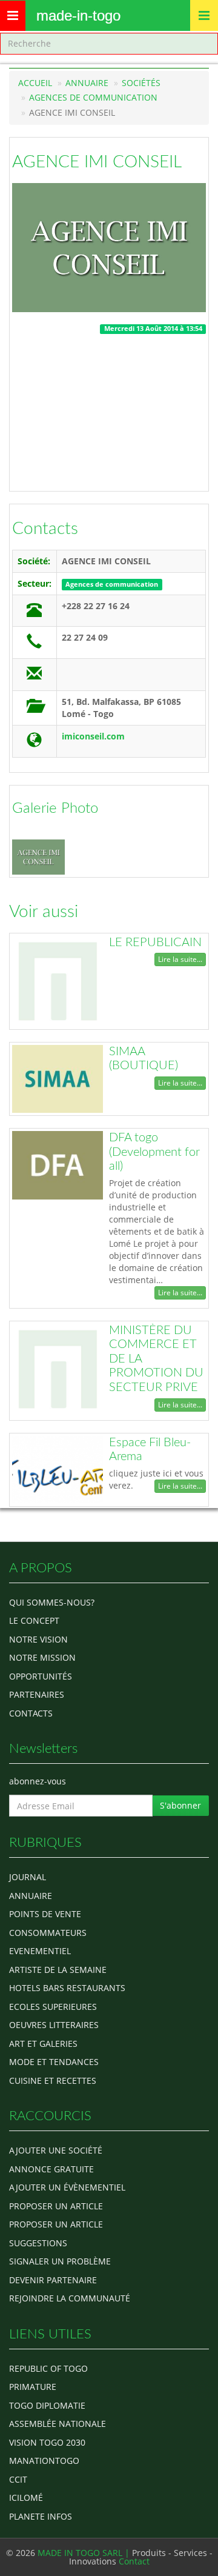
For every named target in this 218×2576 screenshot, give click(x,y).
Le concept (34, 1620)
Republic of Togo (48, 2368)
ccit (18, 2479)
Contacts (45, 529)
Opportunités (41, 1676)
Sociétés (141, 83)
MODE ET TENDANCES (54, 2062)
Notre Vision (38, 1639)
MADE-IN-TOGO (78, 15)
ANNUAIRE (31, 1896)
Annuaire (87, 83)
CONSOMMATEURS (48, 1933)
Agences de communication (93, 97)
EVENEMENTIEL (40, 1951)
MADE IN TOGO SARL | (85, 2553)
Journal (28, 1877)
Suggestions (38, 2243)
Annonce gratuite (51, 2169)
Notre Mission (42, 1657)
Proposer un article (56, 2206)
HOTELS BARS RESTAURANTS (67, 1988)
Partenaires (37, 1694)
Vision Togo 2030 (47, 2442)
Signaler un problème (60, 2261)
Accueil (35, 83)
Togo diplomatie (47, 2405)
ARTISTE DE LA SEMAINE (58, 1970)
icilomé (26, 2498)
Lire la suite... (180, 959)
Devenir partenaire (53, 2280)
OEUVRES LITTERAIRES (54, 2025)
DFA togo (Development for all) (154, 1152)
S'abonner (180, 1805)
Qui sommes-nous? (52, 1602)
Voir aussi (44, 912)
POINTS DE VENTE (45, 1914)
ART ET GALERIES (43, 2044)
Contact (134, 2561)
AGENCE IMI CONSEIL (97, 162)
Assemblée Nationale (58, 2424)
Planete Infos (41, 2516)
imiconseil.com (93, 736)
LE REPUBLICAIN (155, 943)
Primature (33, 2387)
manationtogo (44, 2461)
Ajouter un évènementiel (67, 2187)
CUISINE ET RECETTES (53, 2080)
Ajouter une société (56, 2150)
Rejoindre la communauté (70, 2298)
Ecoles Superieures (53, 2007)
